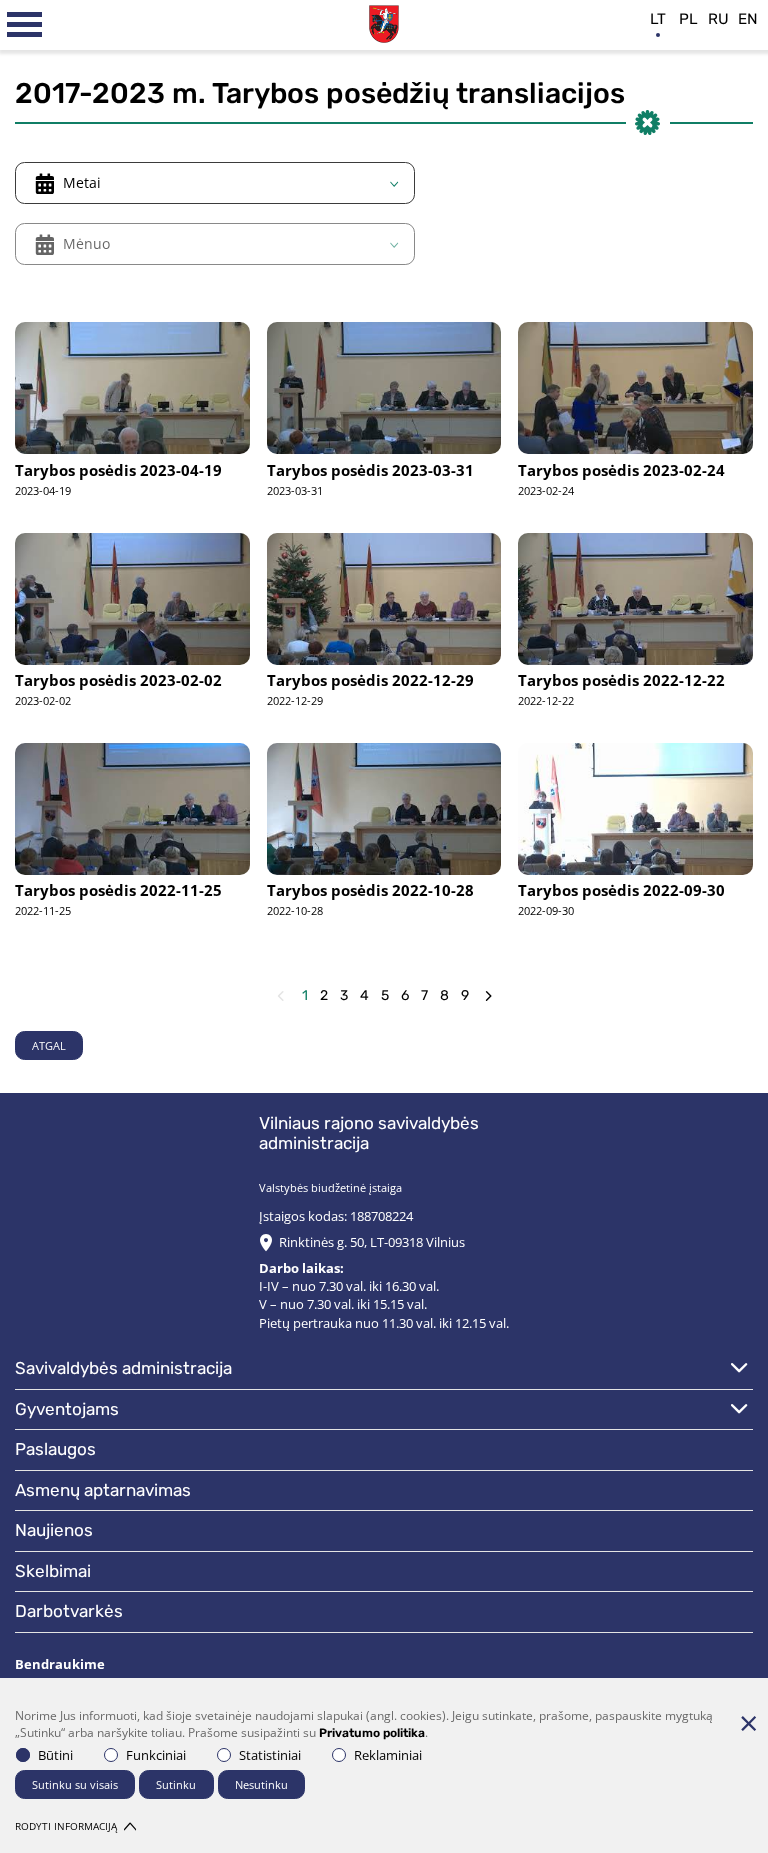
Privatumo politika (372, 1733)
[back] (280, 996)
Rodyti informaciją (66, 1826)
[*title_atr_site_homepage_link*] (384, 21)
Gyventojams (67, 1409)
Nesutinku (261, 1784)
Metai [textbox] (82, 182)
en (748, 19)
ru (718, 19)
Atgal (49, 1045)
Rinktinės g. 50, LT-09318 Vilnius (372, 1242)
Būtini (55, 1755)
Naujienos (54, 1530)
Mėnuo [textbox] (86, 243)
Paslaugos (55, 1449)
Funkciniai (156, 1755)
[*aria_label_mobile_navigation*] (25, 25)
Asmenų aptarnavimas (103, 1490)
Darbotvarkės (69, 1611)
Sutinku (176, 1784)
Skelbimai (53, 1571)
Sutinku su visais (75, 1784)
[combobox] (215, 183)
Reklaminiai (388, 1755)
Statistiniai (270, 1755)
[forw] (488, 996)
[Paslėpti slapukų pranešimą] (748, 1723)
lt (658, 19)
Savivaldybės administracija (123, 1368)
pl (688, 19)
